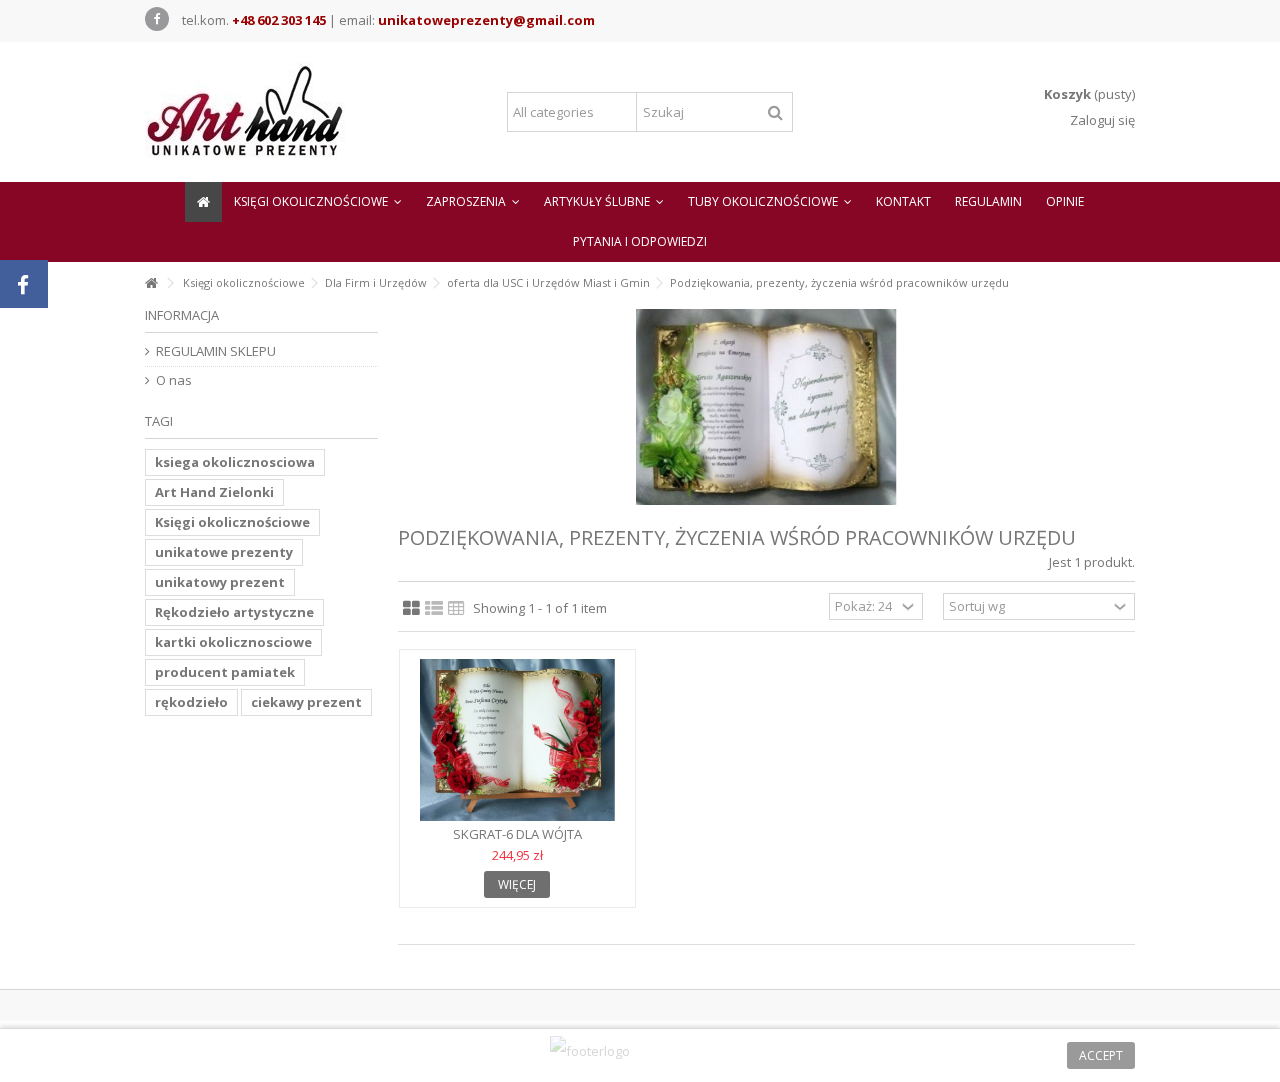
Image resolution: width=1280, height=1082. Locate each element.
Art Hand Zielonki (214, 492)
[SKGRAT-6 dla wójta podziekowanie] (517, 740)
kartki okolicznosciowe (233, 642)
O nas (174, 380)
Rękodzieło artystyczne (234, 612)
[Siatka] (411, 609)
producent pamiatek (225, 672)
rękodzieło (191, 702)
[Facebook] (157, 19)
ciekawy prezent (306, 702)
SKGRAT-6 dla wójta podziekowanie (517, 842)
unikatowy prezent (220, 582)
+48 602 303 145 (279, 20)
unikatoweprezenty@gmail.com (486, 20)
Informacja (182, 315)
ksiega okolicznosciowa (235, 462)
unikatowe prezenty (224, 552)
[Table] (456, 609)
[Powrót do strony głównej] (151, 283)
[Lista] (434, 609)
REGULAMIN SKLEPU (216, 351)
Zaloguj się (1101, 120)
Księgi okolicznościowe (232, 522)
